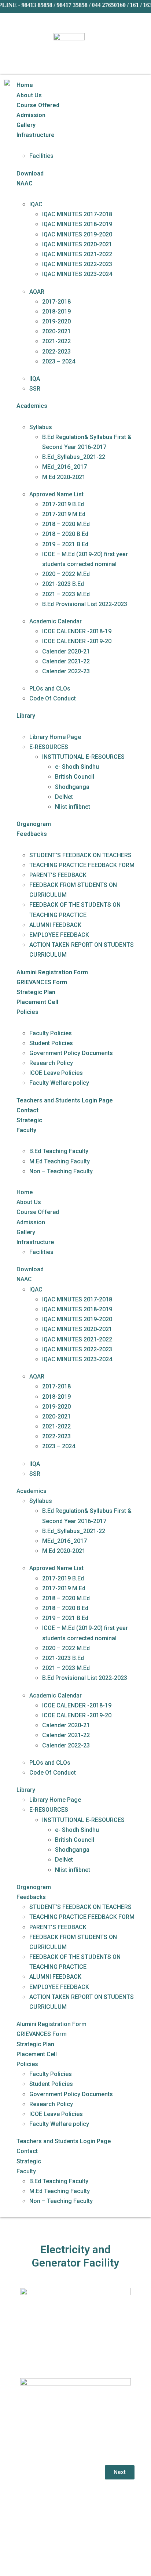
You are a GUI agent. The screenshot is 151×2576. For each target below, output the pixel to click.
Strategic (29, 1120)
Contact (27, 1110)
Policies (27, 1012)
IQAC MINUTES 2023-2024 (77, 274)
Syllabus (41, 427)
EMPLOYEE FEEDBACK (59, 935)
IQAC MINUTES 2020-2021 (77, 244)
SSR (35, 389)
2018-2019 (56, 311)
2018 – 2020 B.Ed (65, 534)
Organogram (34, 824)
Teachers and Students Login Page (65, 1100)
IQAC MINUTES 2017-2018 (77, 214)
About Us (29, 95)
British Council (75, 777)
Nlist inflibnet (73, 807)
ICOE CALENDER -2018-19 (77, 631)
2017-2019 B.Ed (63, 504)
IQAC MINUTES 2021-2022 (77, 254)
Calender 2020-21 (66, 651)
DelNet (64, 797)
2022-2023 (56, 352)
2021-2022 (56, 341)
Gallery (26, 125)
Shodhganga (72, 787)
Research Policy (51, 1063)
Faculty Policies (51, 1033)
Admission (31, 115)
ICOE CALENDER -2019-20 (77, 641)
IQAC (36, 204)
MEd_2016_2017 (65, 467)
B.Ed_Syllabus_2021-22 (74, 457)
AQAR (37, 292)
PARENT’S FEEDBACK (58, 875)
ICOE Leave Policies (56, 1073)
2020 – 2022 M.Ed (66, 574)
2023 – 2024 (59, 361)
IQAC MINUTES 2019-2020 (77, 234)
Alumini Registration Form (52, 972)
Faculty (26, 1130)
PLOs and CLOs (50, 689)
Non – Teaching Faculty (61, 1171)
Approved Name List (56, 494)
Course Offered (38, 105)
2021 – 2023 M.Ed (66, 594)
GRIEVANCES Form (42, 982)
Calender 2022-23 (66, 671)
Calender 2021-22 (66, 661)
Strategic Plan (36, 992)
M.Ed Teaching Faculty (60, 1161)
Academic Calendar (56, 621)
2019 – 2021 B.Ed (65, 544)
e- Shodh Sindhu (77, 767)
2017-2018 (56, 302)
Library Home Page (55, 737)
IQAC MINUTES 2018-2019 (77, 224)
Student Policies (51, 1043)
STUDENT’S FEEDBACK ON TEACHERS (80, 855)
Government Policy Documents (71, 1053)
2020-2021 (56, 331)
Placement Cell (37, 1002)
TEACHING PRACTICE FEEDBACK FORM (82, 865)
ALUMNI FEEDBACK (55, 925)
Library (26, 716)
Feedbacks (32, 834)
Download (30, 173)
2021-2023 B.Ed (63, 584)
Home (25, 85)
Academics (32, 406)
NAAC (25, 183)
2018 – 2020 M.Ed (66, 524)
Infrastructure (36, 135)
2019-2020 (56, 321)
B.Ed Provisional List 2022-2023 (85, 604)
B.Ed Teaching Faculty (59, 1151)
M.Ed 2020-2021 (64, 477)
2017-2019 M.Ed (64, 514)
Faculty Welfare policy (59, 1083)
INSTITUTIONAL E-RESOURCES (83, 757)
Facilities (41, 156)
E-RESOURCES (49, 747)
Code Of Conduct (53, 698)
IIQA (35, 379)
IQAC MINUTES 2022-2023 (77, 264)
